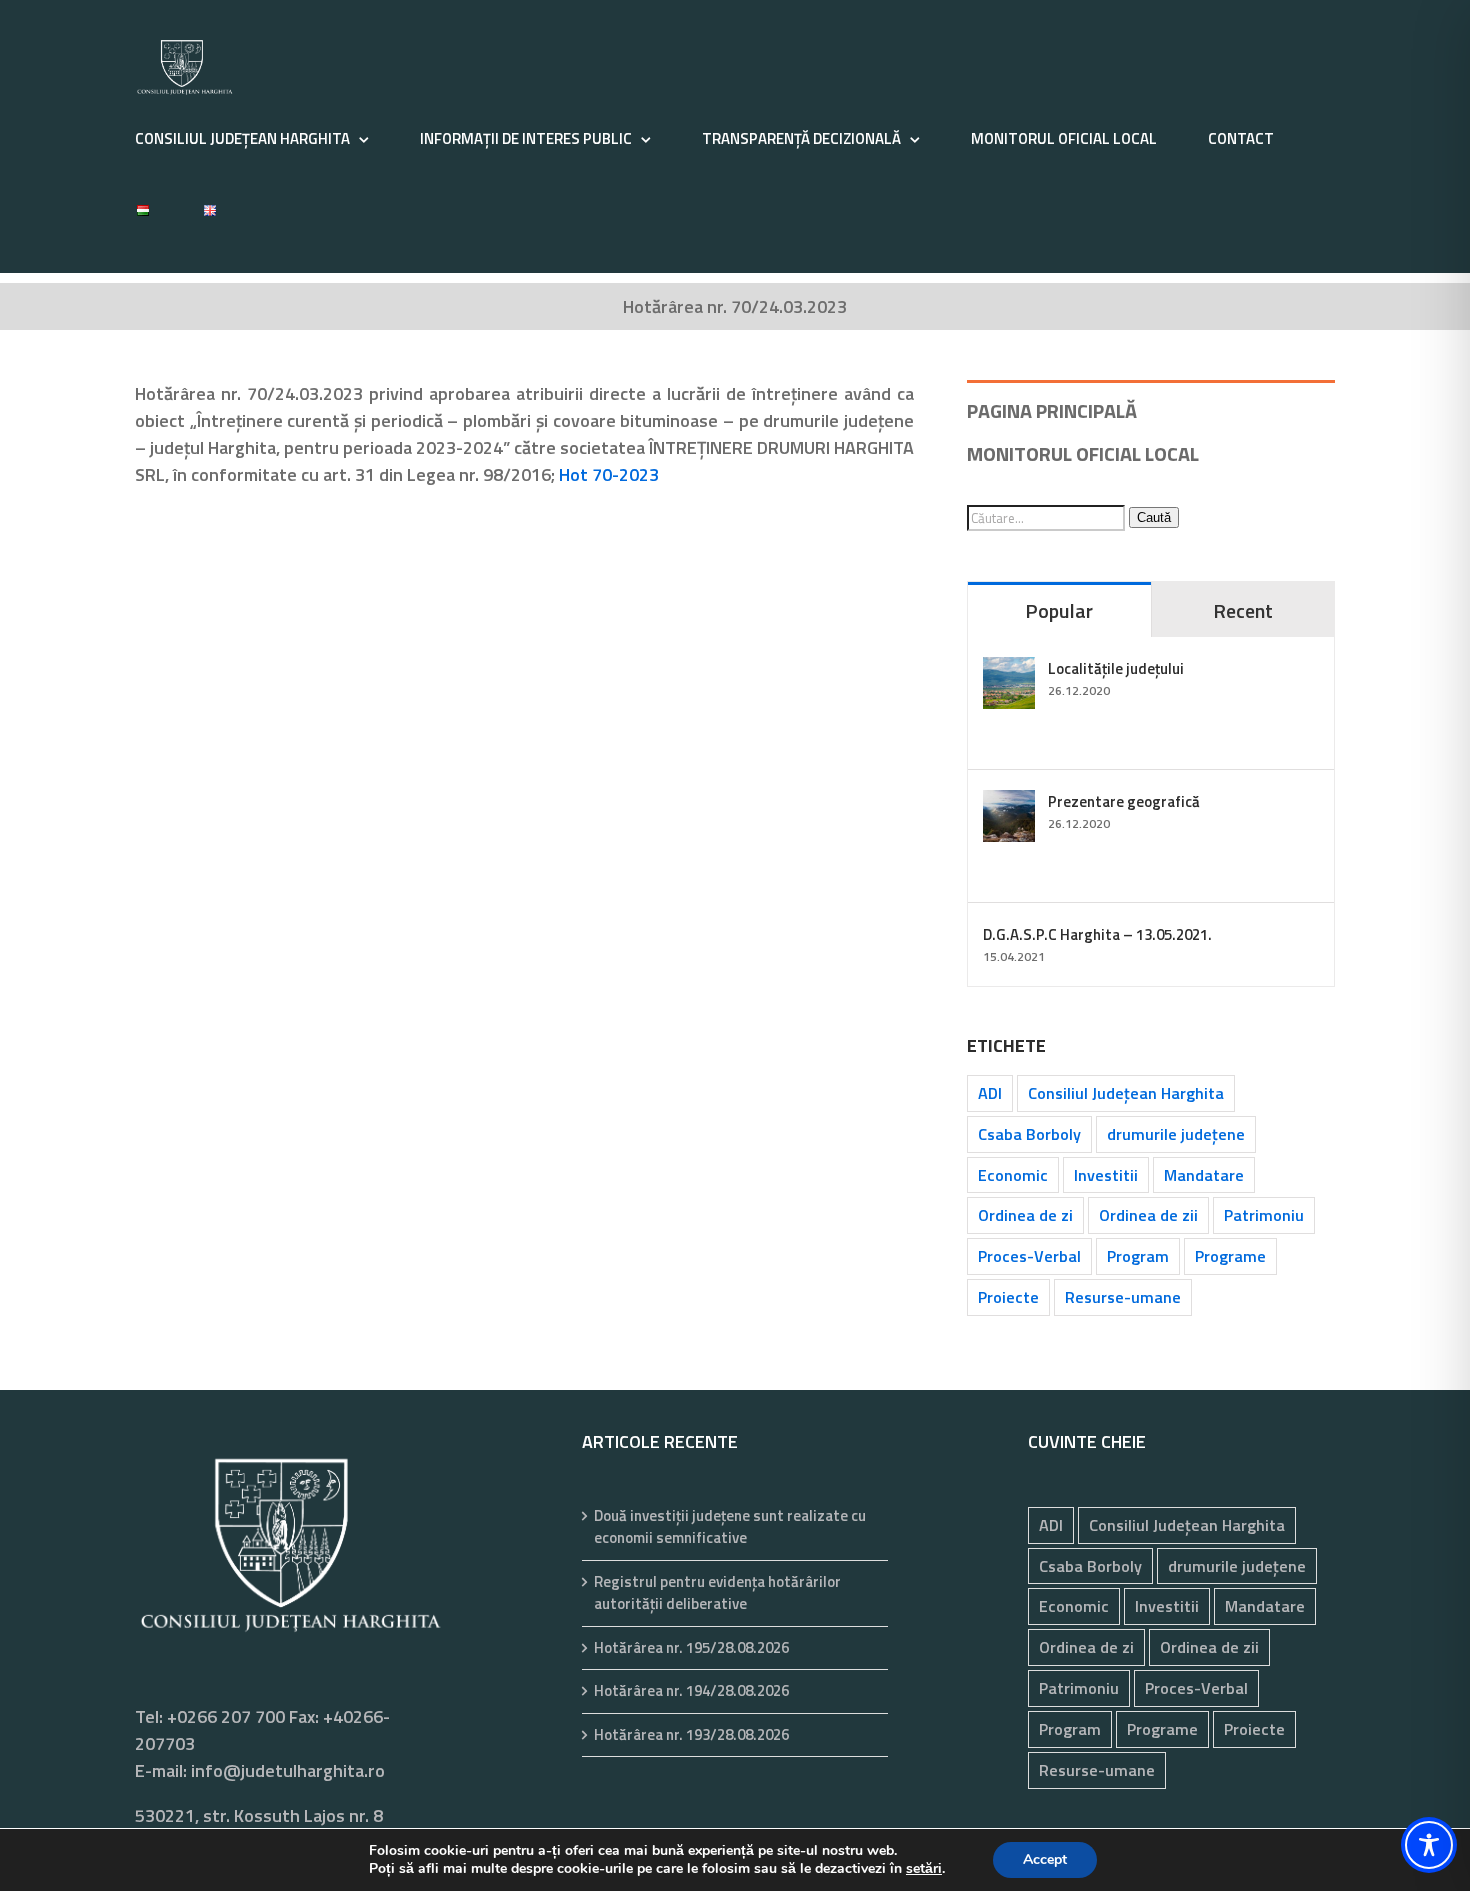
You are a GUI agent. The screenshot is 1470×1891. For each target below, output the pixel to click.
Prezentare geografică (1124, 801)
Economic (1013, 1175)
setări (924, 1869)
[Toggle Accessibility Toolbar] (1429, 1845)
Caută (1154, 517)
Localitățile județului (1116, 668)
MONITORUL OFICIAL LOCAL (1083, 453)
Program (1138, 1256)
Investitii (1106, 1175)
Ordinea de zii (1148, 1215)
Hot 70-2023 (609, 474)
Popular (1059, 610)
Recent (1243, 610)
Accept (1045, 1859)
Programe (1230, 1256)
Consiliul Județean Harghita (1126, 1093)
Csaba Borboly (1029, 1134)
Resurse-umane (1123, 1297)
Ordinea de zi (1025, 1215)
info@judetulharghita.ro (288, 1770)
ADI (990, 1093)
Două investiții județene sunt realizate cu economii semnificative (730, 1527)
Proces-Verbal (1029, 1256)
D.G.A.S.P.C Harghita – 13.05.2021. (1097, 934)
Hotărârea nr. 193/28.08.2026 (691, 1735)
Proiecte (1008, 1297)
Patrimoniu (1264, 1215)
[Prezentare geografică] (1009, 803)
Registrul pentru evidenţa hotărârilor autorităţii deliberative (717, 1593)
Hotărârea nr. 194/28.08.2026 (691, 1691)
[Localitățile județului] (1009, 670)
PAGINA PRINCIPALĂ (1052, 410)
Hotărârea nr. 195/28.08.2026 (691, 1648)
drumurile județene (1176, 1134)
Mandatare (1204, 1175)
